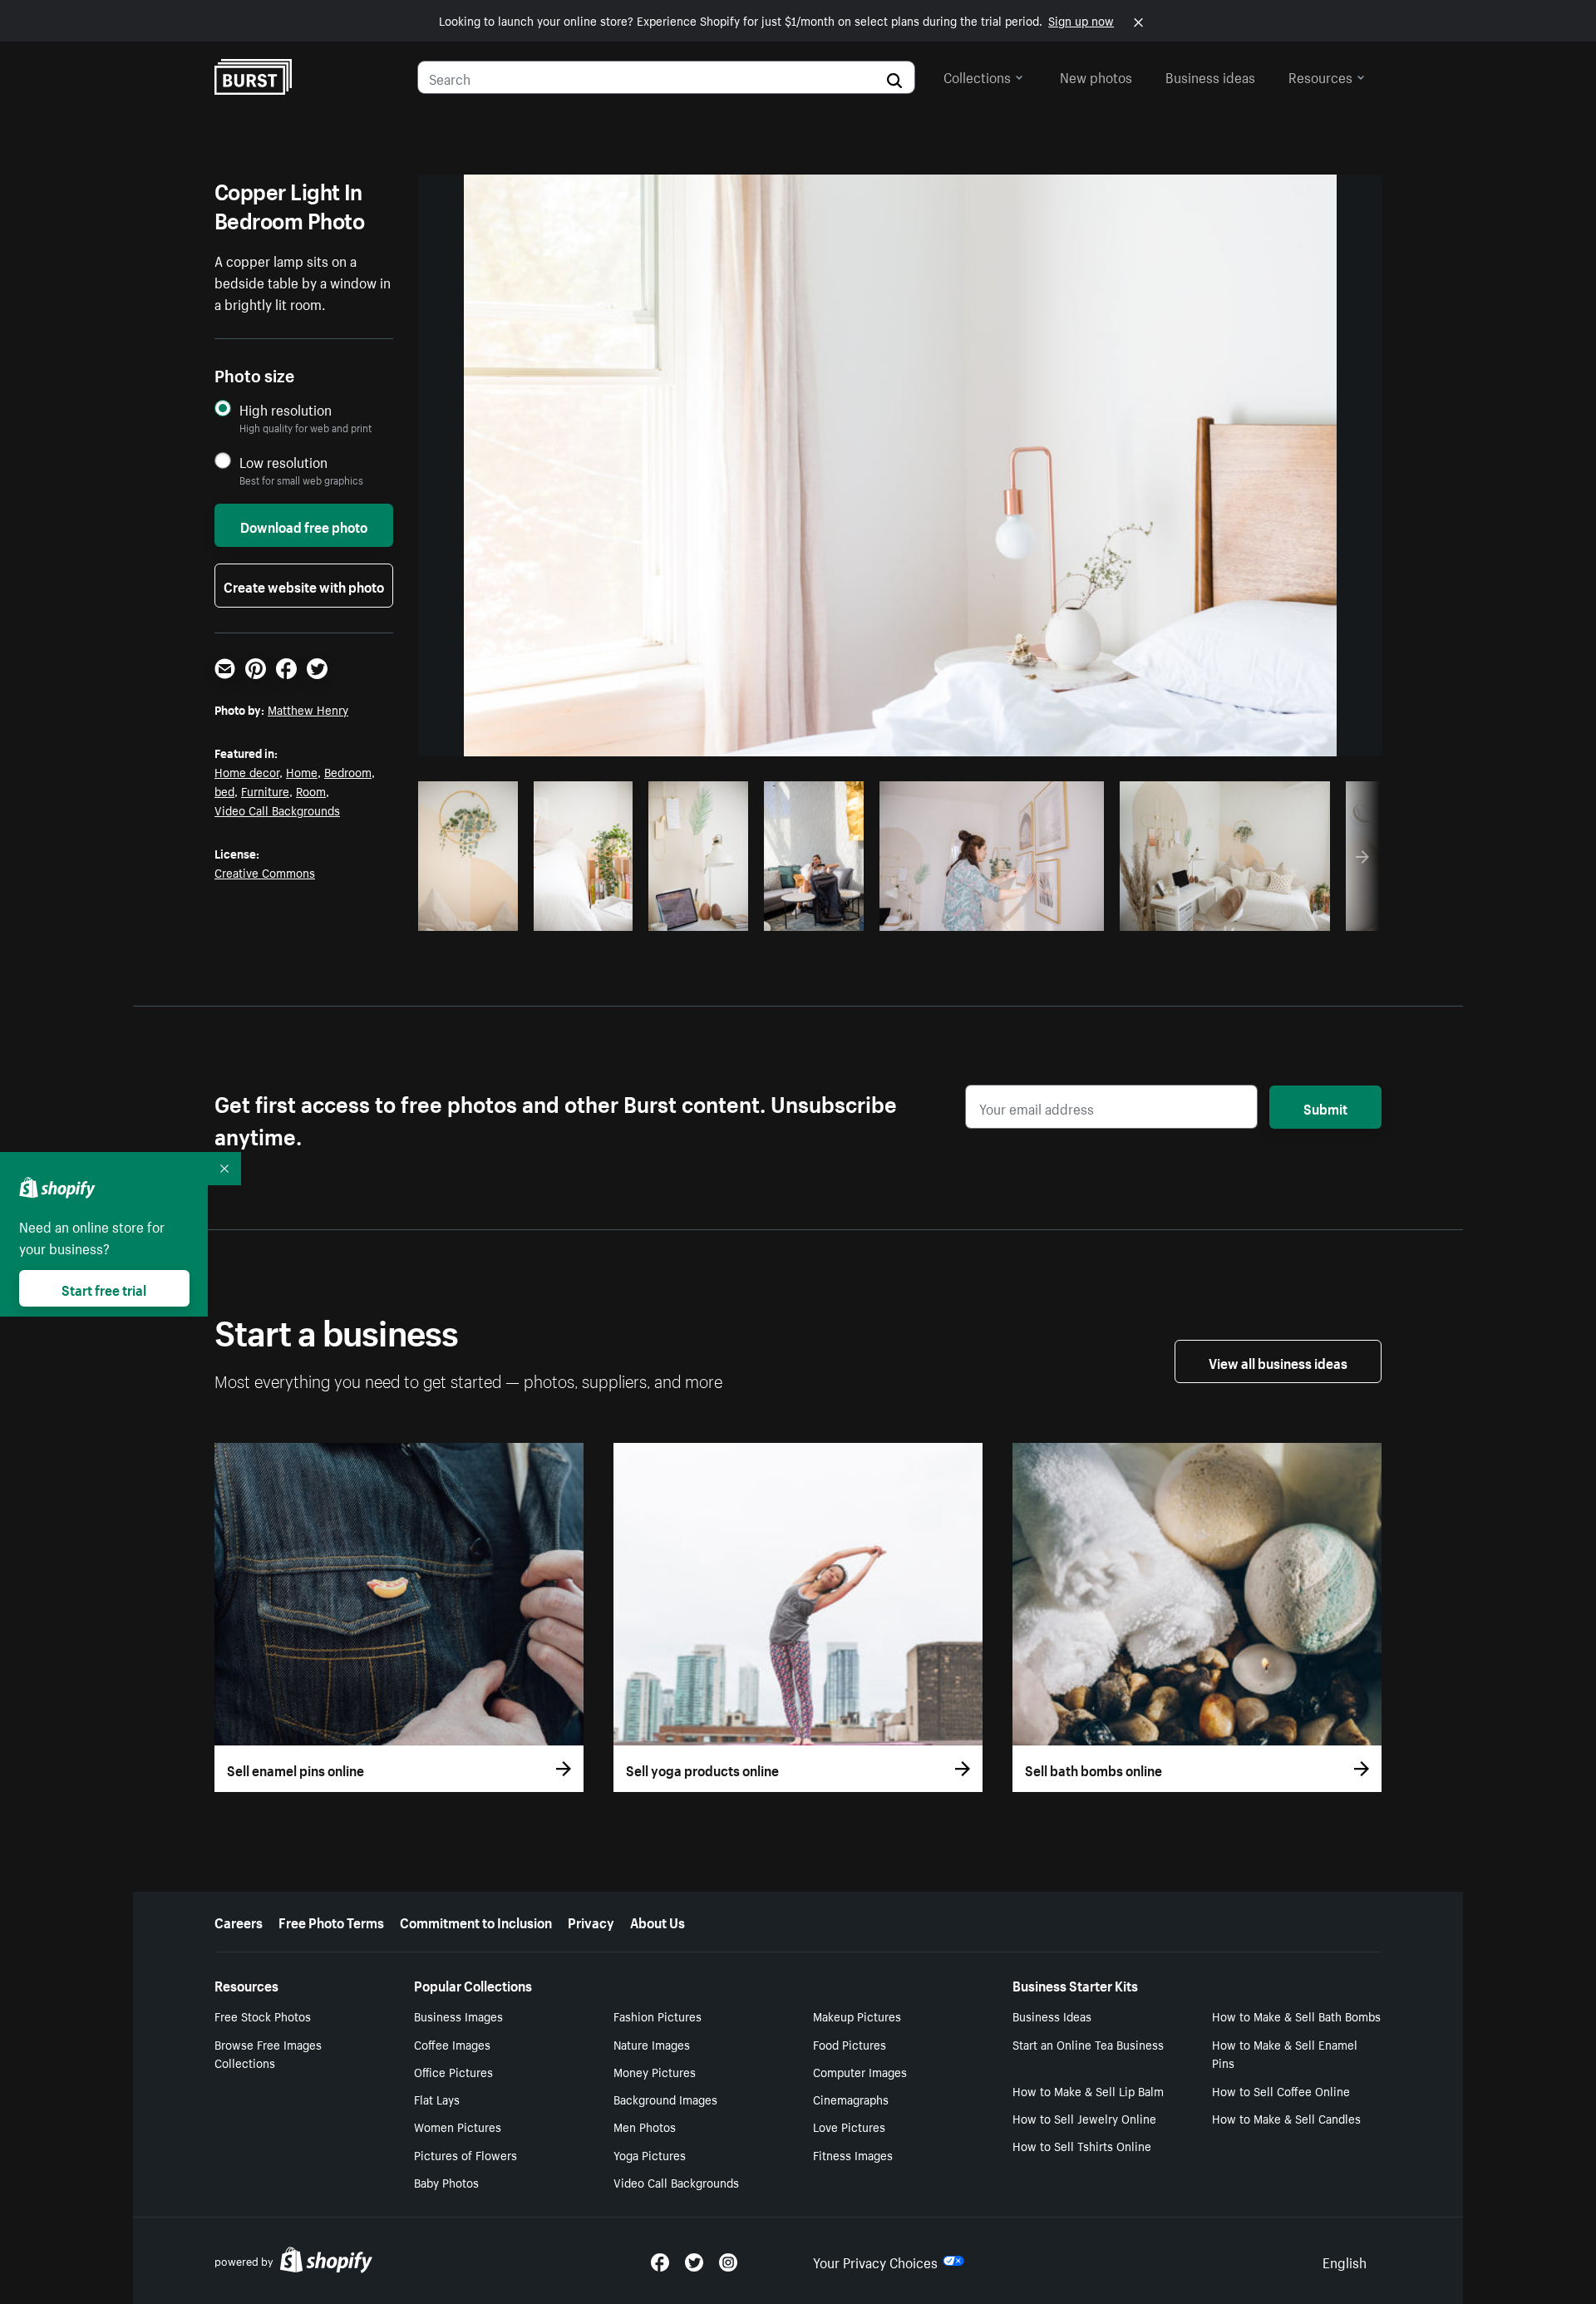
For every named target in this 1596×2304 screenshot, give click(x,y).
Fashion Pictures (658, 2016)
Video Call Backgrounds (277, 810)
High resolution (286, 409)
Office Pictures (453, 2071)
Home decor (247, 771)
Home (302, 771)
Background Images (665, 2099)
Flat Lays (437, 2099)
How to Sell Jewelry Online (1084, 2118)
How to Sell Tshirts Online (1082, 2145)
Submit (1325, 1107)
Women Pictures (458, 2126)
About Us (658, 1921)
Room (311, 790)
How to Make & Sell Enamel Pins (1285, 2053)
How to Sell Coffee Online (1281, 2090)
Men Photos (645, 2126)
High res (989, 913)
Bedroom (348, 771)
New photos (1096, 76)
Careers (239, 1921)
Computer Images (860, 2071)
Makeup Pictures (857, 2016)
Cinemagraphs (851, 2099)
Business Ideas (1052, 2016)
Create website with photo (304, 585)
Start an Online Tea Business (1088, 2044)
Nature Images (652, 2044)
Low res (474, 913)
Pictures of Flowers (465, 2154)
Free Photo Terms (331, 1921)
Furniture (265, 790)
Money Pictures (655, 2071)
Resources (1320, 76)
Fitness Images (853, 2154)
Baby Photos (446, 2182)
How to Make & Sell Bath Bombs (1296, 2016)
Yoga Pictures (650, 2154)
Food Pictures (850, 2044)
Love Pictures (849, 2126)
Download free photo (304, 525)
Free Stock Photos (263, 2016)
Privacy (591, 1921)
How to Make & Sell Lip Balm (1088, 2090)
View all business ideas (1278, 1361)
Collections (977, 76)
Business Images (458, 2016)
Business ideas (1210, 76)
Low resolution (283, 462)
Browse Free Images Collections (268, 2053)
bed (224, 790)
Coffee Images (452, 2044)
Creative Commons (265, 872)
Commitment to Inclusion (476, 1921)
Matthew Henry (308, 709)
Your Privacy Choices (875, 2261)
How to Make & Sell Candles (1286, 2118)
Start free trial (104, 1288)
